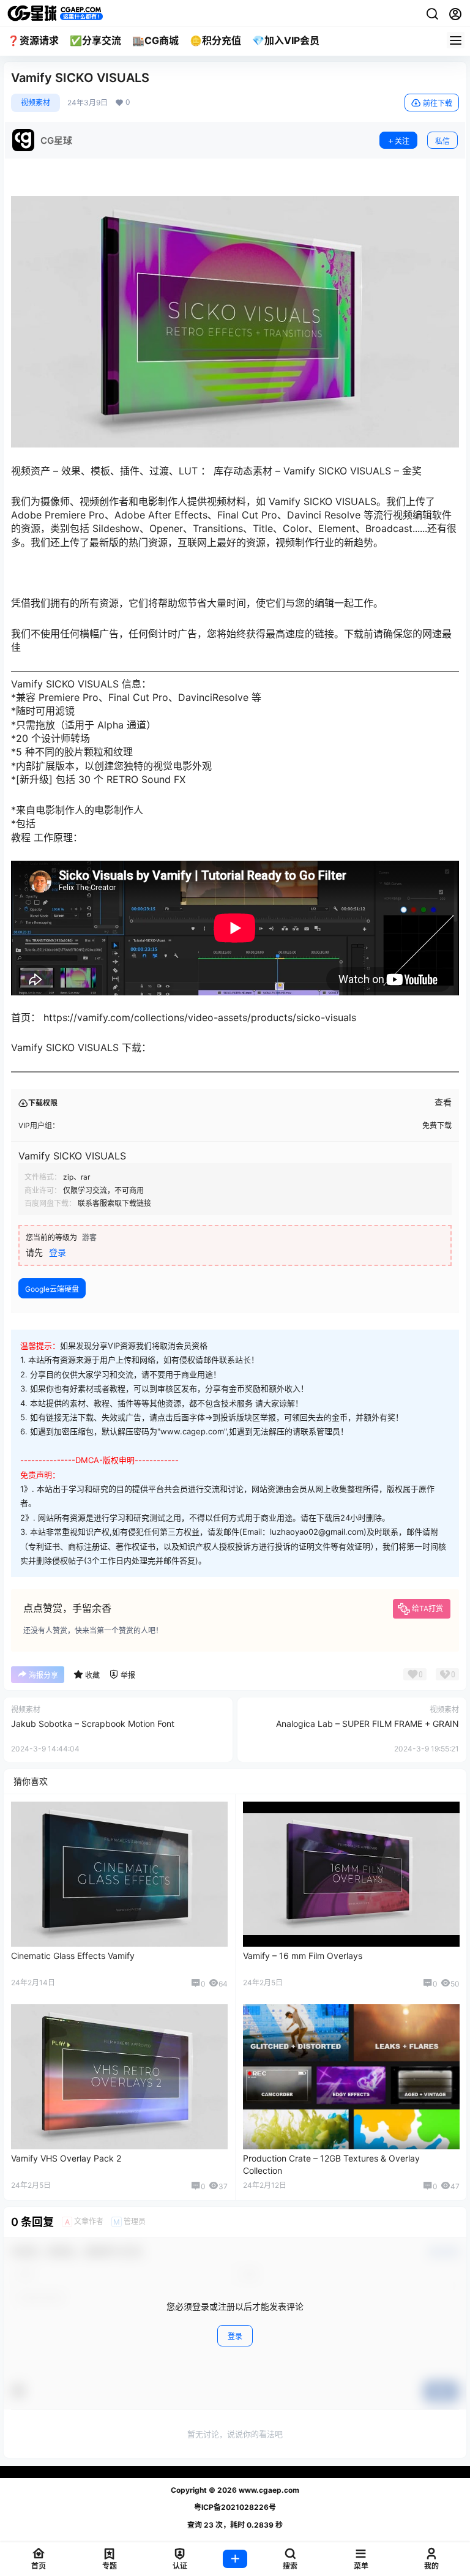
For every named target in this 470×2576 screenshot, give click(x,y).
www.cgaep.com (268, 2490)
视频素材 (35, 103)
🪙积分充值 (215, 40)
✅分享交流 (95, 40)
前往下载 (438, 103)
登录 (58, 1252)
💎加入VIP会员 (286, 40)
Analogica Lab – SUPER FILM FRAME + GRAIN (367, 1724)
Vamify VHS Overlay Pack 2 (66, 2158)
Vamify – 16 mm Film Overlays (303, 1956)
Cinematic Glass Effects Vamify (73, 1956)
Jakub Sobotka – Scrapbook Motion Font (93, 1724)
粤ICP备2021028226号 (235, 2507)
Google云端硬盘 (52, 1289)
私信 (442, 141)
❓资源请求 (33, 40)
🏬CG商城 (155, 40)
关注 (402, 141)
